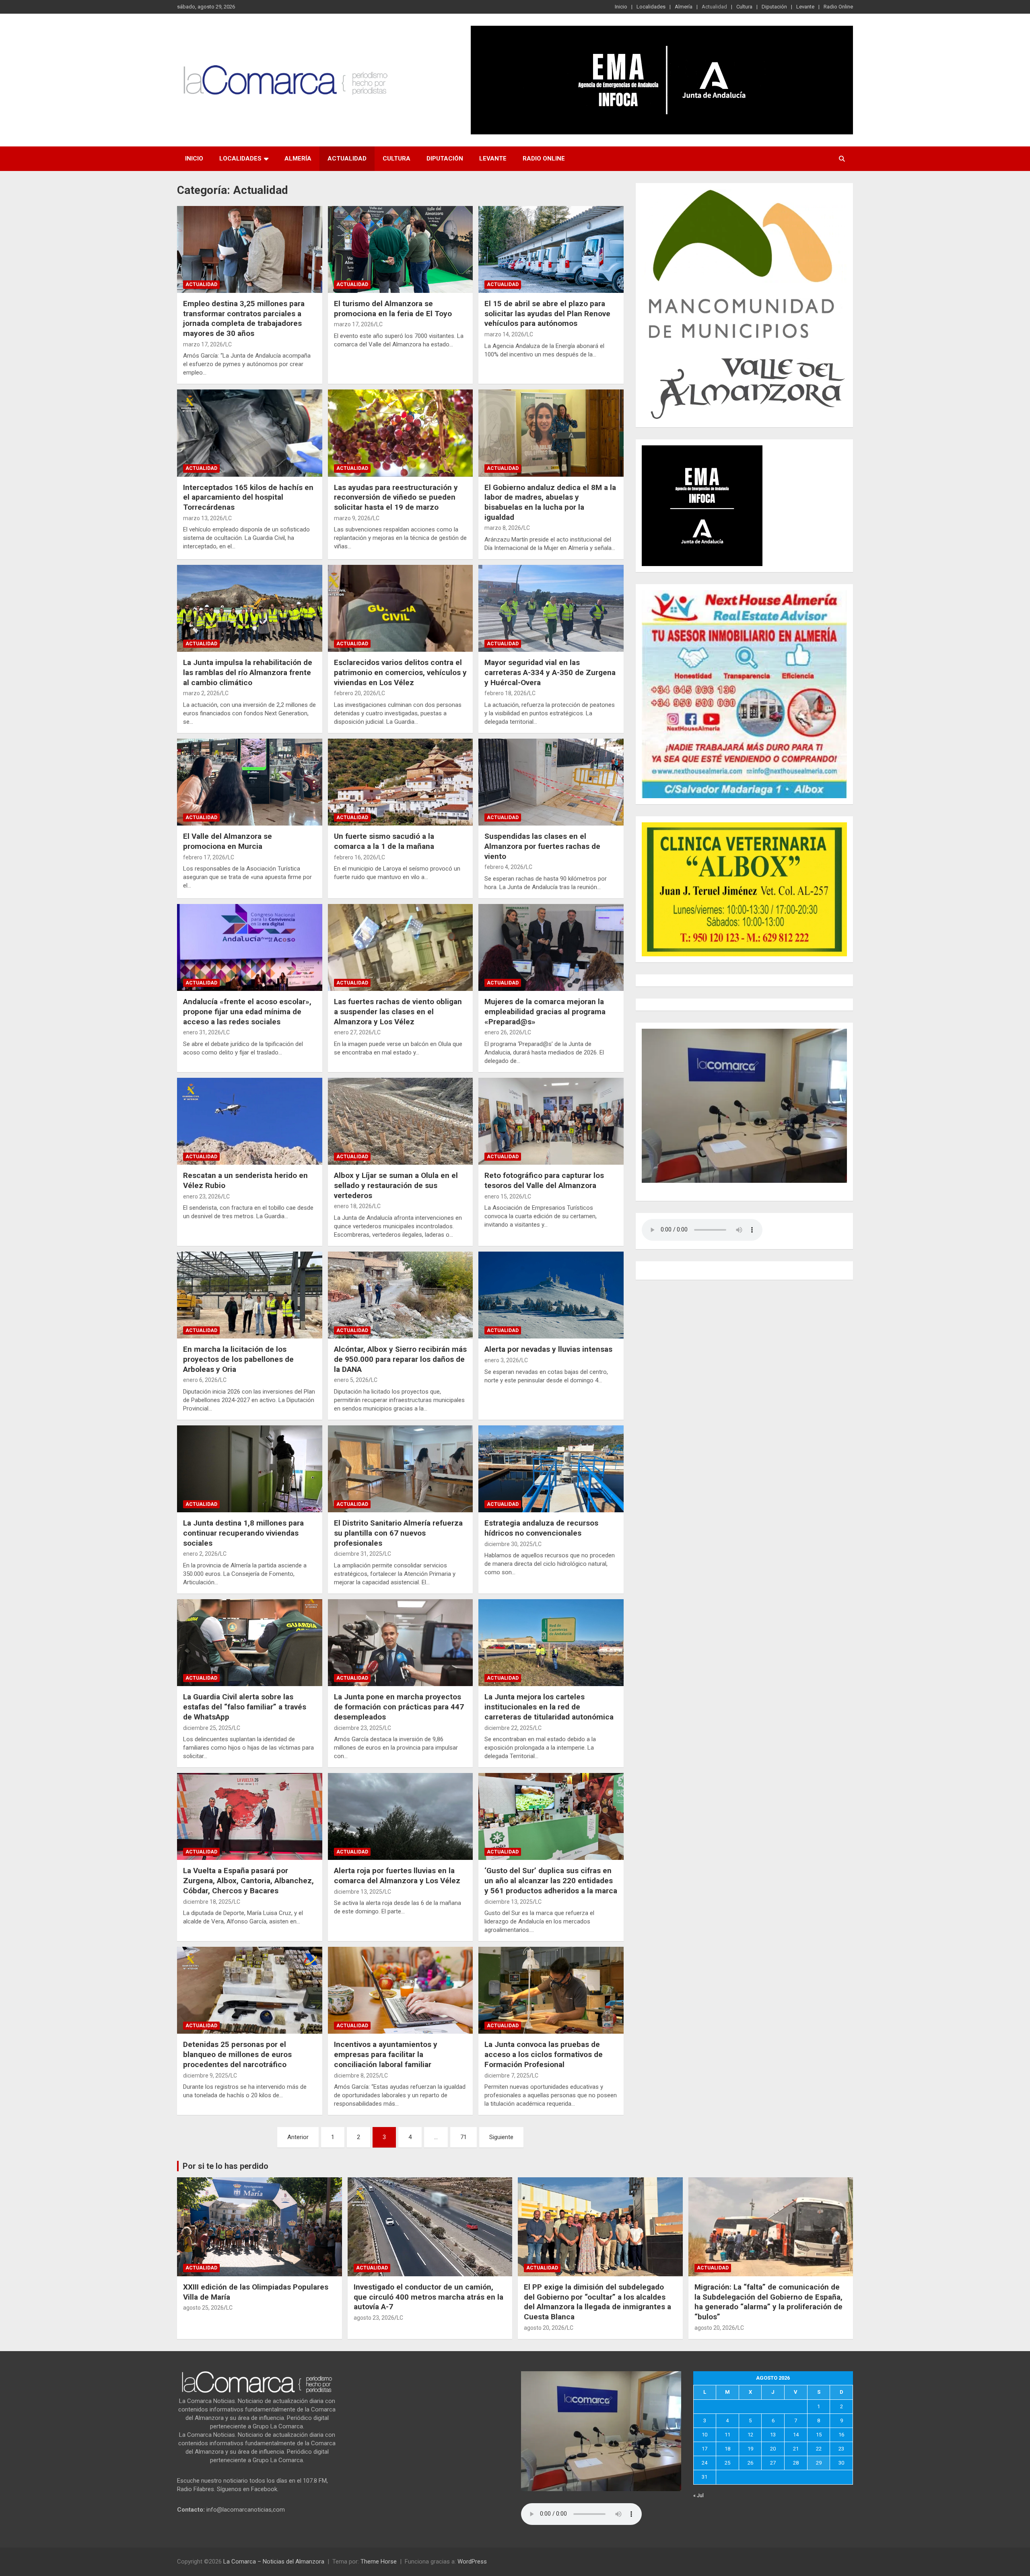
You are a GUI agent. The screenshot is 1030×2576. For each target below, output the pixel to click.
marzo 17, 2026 (203, 344)
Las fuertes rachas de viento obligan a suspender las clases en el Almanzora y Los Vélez (398, 1011)
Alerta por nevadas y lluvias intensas (549, 1349)
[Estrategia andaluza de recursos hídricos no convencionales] (551, 1469)
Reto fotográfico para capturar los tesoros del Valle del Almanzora (544, 1180)
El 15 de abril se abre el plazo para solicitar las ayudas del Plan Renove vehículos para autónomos (547, 313)
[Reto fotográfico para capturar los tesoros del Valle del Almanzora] (551, 1121)
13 (773, 2435)
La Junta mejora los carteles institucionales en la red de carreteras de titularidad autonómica (549, 1707)
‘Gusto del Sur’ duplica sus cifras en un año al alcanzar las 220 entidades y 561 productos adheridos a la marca (551, 1880)
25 (727, 2463)
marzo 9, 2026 (352, 518)
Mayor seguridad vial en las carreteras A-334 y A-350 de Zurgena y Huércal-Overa (550, 672)
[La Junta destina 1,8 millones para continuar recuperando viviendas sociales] (250, 1469)
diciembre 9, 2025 (206, 2076)
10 (705, 2435)
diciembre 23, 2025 (358, 1728)
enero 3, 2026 (502, 1360)
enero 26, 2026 (503, 1032)
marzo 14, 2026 (504, 334)
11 (727, 2435)
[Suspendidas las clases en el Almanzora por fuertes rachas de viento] (551, 782)
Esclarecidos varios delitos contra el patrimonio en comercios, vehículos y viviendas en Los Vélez (400, 672)
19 (750, 2449)
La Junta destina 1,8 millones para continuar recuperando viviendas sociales (243, 1533)
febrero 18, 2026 (506, 693)
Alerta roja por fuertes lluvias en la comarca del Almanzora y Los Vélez (397, 1876)
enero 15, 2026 (503, 1196)
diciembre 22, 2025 (509, 1728)
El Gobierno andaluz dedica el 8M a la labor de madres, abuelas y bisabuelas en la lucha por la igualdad (550, 502)
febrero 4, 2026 (504, 867)
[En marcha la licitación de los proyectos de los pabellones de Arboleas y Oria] (250, 1295)
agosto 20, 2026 (544, 2328)
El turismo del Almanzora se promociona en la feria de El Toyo (393, 309)
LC (229, 344)
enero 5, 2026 (351, 1380)
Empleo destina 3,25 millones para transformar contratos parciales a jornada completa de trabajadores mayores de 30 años (244, 318)
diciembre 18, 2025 (207, 1902)
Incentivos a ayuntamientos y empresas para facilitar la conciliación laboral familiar (386, 2054)
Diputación (774, 7)
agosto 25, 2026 (203, 2308)
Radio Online (838, 7)
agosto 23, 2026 (374, 2318)
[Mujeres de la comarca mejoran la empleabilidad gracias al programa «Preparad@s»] (551, 947)
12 (750, 2435)
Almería (684, 7)
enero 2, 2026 (200, 1554)
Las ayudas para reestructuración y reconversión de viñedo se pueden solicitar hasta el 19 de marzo (396, 497)
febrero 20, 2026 (355, 693)
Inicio (621, 7)
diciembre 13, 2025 (358, 1892)
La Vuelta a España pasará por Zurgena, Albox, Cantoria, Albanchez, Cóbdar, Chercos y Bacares (248, 1880)
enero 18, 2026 (353, 1206)
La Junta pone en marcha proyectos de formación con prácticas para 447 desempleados (399, 1707)
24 (705, 2463)
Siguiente (501, 2137)
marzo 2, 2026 (201, 693)
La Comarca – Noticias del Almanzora (274, 2562)
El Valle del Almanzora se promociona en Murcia (228, 841)
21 (796, 2449)
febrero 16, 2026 (355, 857)
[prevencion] (702, 449)
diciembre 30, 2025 (509, 1544)
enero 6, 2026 (200, 1380)
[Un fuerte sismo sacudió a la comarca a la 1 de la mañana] (401, 782)
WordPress (472, 2562)
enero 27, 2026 (353, 1032)
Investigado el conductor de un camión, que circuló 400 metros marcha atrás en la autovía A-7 (428, 2297)
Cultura (744, 7)
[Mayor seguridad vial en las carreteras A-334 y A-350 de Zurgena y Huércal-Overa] (551, 608)
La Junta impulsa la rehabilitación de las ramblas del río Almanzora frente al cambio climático (248, 672)
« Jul (698, 2495)
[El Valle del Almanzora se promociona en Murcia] (250, 782)
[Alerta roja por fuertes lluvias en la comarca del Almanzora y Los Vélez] (401, 1816)
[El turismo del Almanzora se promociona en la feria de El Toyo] (401, 249)
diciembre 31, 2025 (358, 1554)
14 (796, 2435)
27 (773, 2463)
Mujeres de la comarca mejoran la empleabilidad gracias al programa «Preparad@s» (545, 1011)
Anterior (298, 2137)
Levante (805, 7)
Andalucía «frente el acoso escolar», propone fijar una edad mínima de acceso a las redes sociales (247, 1011)
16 (841, 2435)
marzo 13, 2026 (203, 518)
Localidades (651, 7)
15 (819, 2435)
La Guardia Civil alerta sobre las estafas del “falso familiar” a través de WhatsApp (245, 1707)
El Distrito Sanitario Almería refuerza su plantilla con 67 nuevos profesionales (398, 1533)
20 (773, 2449)
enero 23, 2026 (202, 1196)
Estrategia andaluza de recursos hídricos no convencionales (541, 1528)
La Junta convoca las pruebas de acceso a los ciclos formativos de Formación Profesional (544, 2054)
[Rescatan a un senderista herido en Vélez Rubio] (250, 1121)
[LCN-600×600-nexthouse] (744, 594)
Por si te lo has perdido (226, 2166)
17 (705, 2449)
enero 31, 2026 (202, 1032)
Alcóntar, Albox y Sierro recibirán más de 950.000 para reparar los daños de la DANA (400, 1359)
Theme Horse (379, 2562)
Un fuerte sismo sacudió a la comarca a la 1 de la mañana (384, 841)
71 (463, 2137)
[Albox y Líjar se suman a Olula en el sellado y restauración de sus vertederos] (401, 1121)
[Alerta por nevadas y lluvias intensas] (551, 1295)
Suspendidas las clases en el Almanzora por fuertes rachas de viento (542, 846)
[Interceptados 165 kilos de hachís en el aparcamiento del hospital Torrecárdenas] (250, 433)
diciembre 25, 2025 (207, 1728)
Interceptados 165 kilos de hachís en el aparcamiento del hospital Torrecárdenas (248, 497)
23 (841, 2449)
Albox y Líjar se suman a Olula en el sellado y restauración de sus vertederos (396, 1185)
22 (819, 2449)
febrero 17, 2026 (204, 857)
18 (727, 2449)
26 (750, 2463)
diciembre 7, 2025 (507, 2076)
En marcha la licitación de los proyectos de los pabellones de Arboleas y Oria (238, 1359)
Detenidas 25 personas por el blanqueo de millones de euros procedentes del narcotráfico (237, 2054)
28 (796, 2463)
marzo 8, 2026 (503, 528)
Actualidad (714, 7)
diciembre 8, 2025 (356, 2076)
